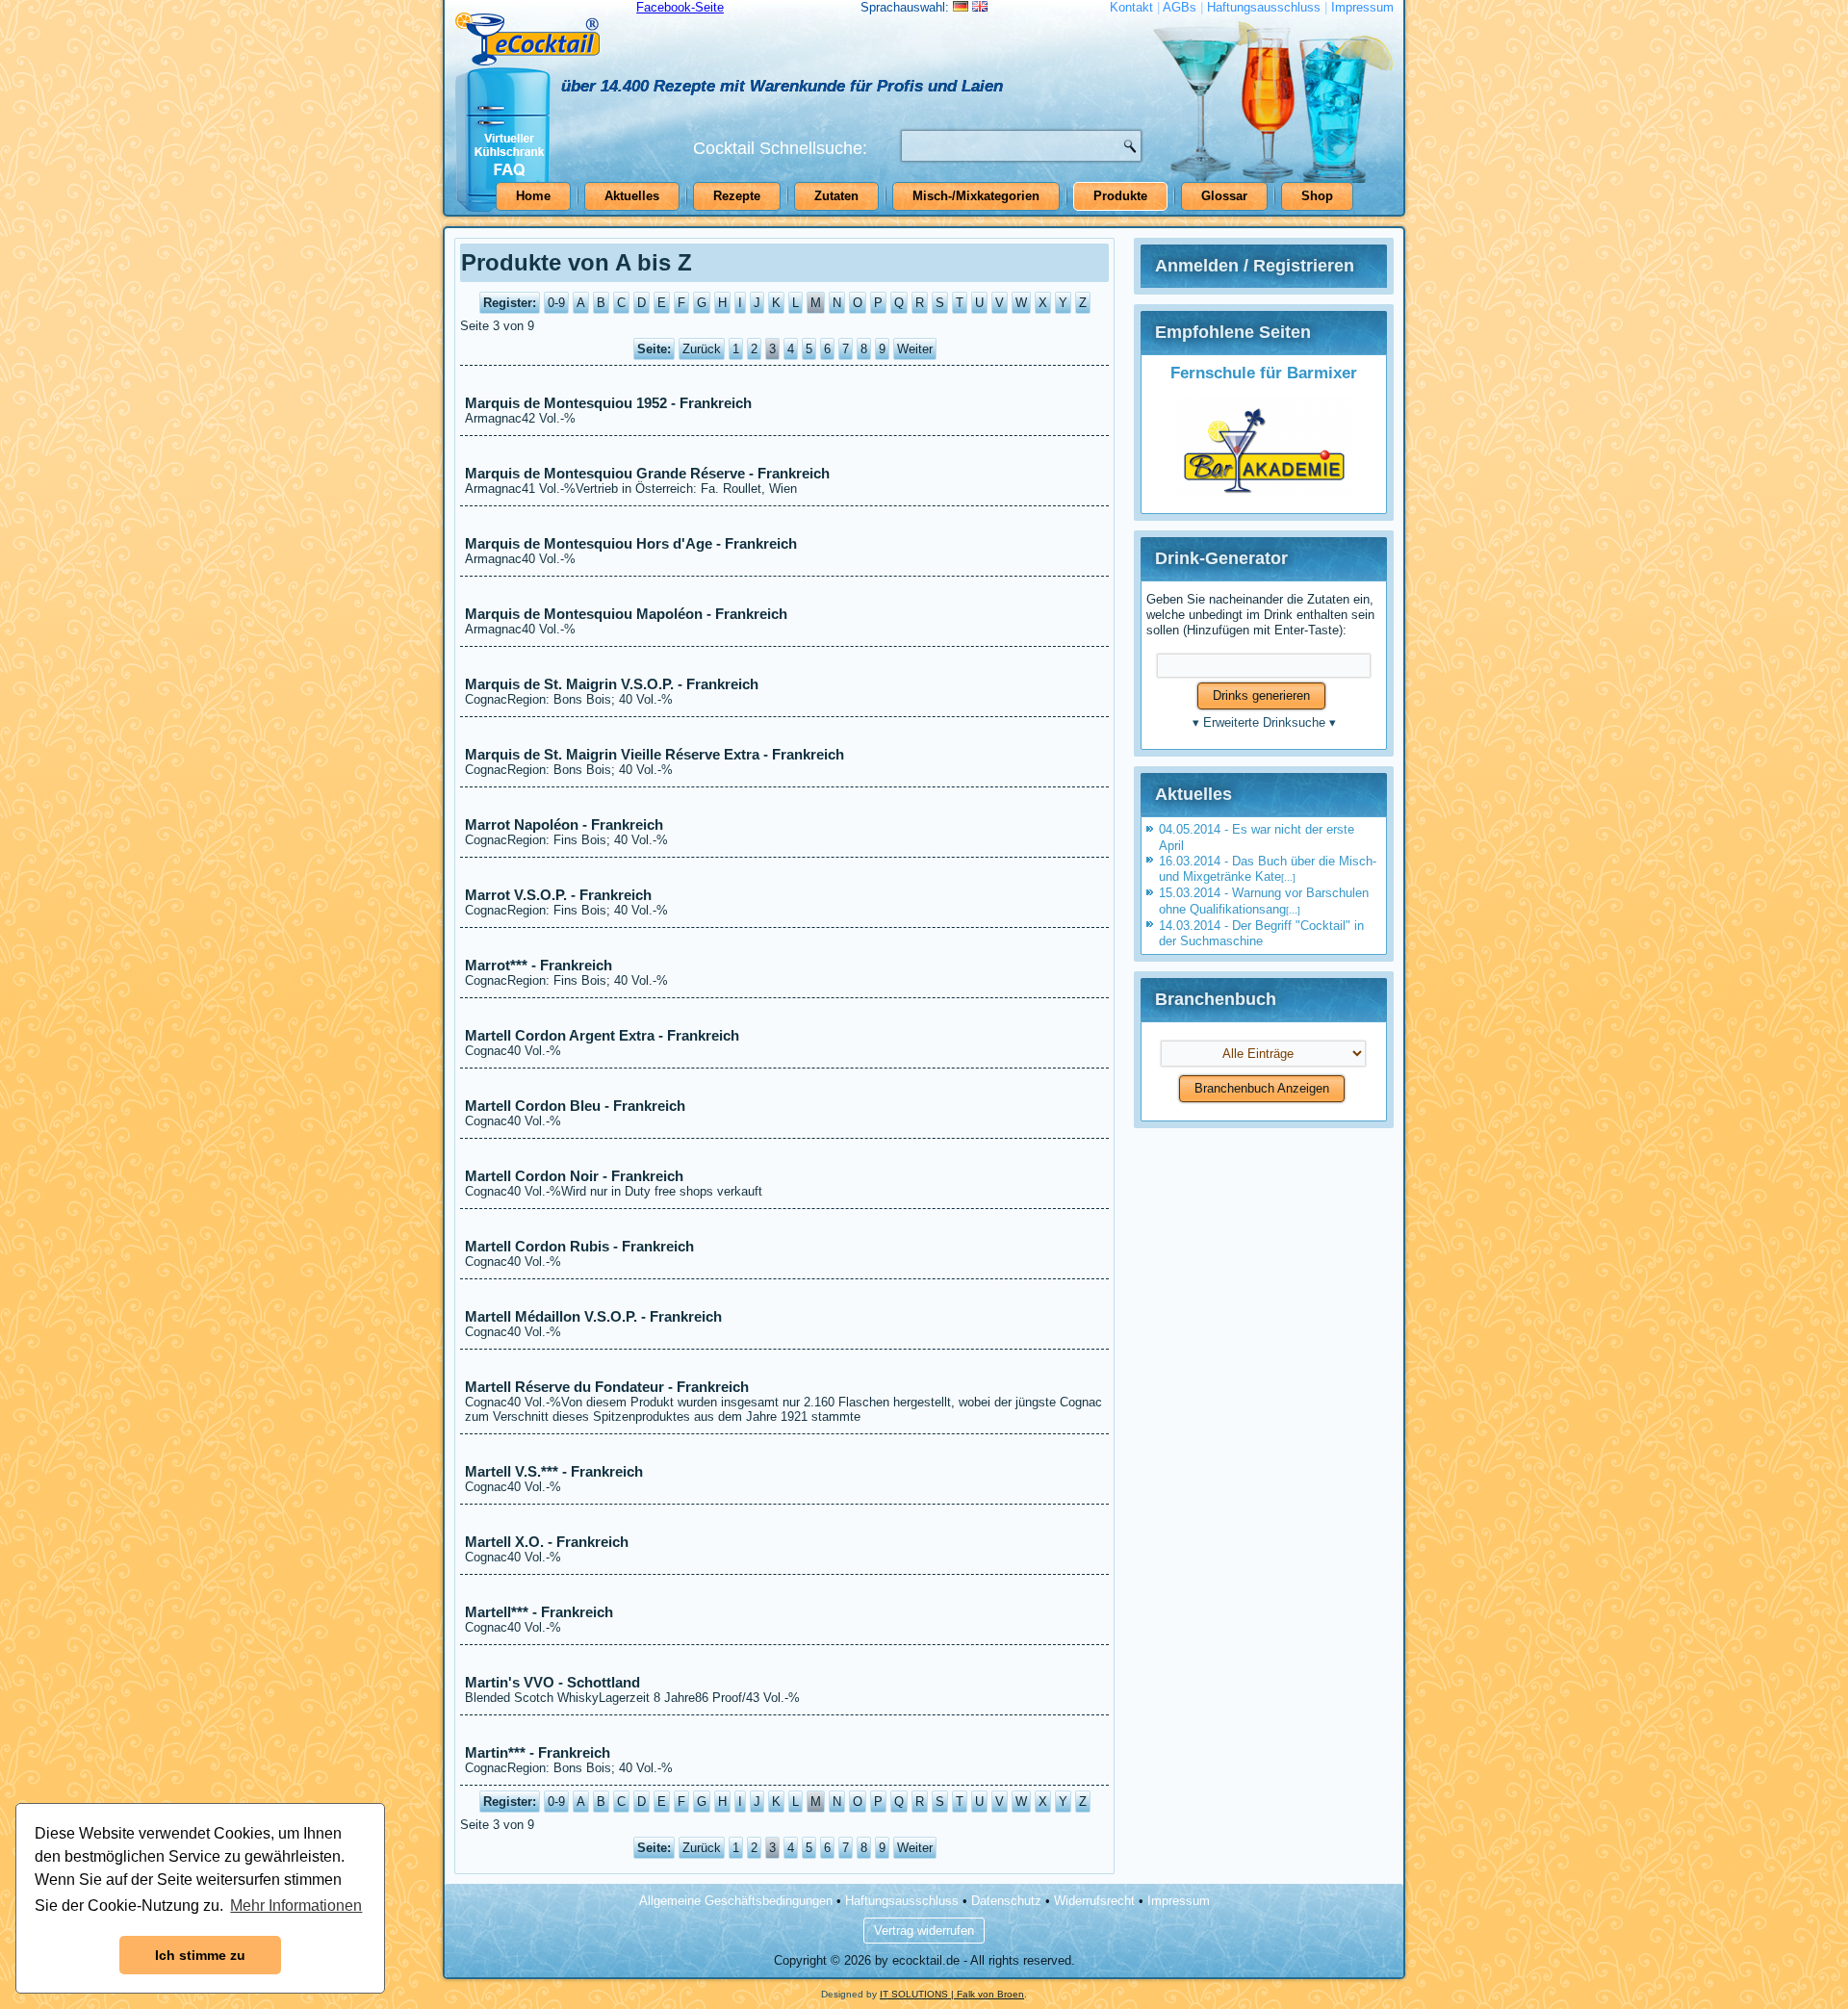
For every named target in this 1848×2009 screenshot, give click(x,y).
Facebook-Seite (680, 7)
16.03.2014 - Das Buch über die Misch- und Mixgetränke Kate (1268, 869)
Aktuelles (632, 196)
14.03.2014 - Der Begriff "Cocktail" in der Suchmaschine (1261, 933)
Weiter (915, 349)
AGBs (1180, 7)
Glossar (1224, 196)
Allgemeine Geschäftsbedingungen (736, 1901)
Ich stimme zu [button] (200, 1955)
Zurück (702, 349)
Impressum (1362, 7)
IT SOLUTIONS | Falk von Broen (952, 1994)
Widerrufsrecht (1094, 1901)
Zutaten (836, 196)
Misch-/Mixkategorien (976, 196)
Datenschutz (1006, 1901)
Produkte (1120, 196)
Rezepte (737, 196)
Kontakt (1131, 7)
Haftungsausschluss (1264, 7)
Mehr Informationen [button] (296, 1906)
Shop (1317, 196)
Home (533, 196)
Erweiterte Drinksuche (1264, 722)
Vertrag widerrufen (924, 1931)
